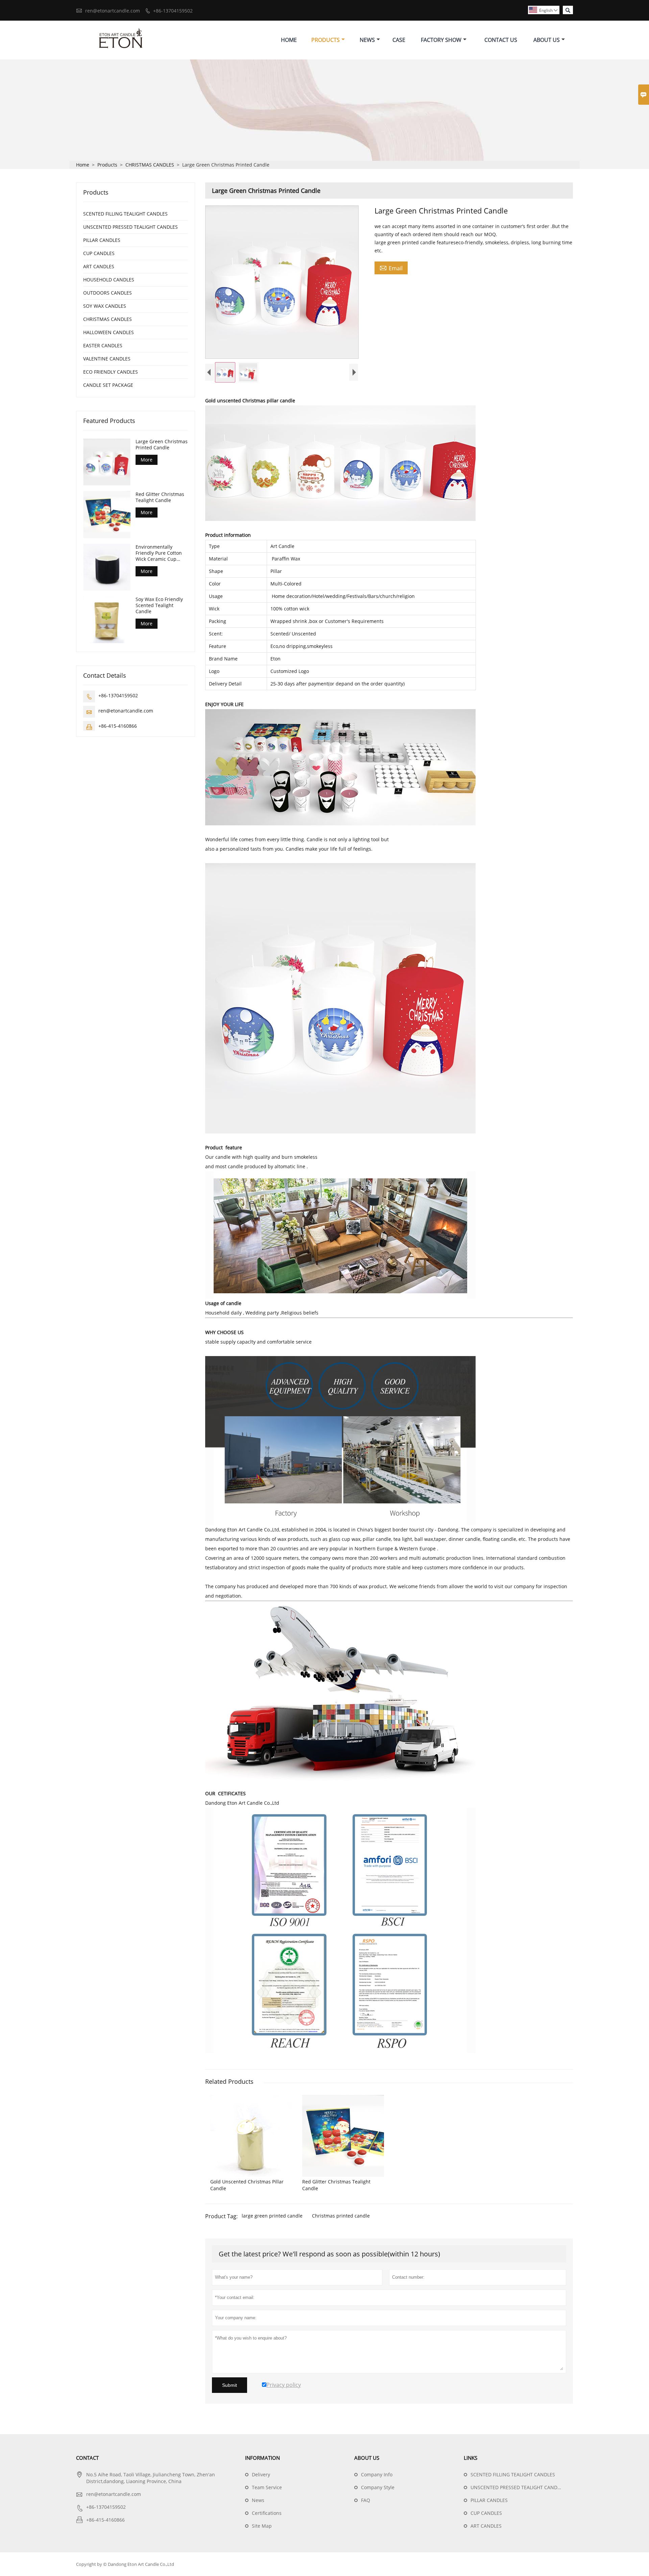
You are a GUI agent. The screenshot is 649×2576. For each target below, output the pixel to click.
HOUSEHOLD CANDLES (109, 280)
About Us (547, 40)
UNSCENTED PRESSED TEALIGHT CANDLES (130, 227)
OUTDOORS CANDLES (107, 293)
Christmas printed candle (341, 2216)
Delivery (261, 2474)
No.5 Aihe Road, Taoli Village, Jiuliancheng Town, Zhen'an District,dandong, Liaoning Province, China (151, 2478)
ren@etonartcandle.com (113, 11)
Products (326, 40)
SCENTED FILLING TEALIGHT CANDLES (125, 214)
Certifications (267, 2513)
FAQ (366, 2500)
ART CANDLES (99, 266)
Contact (87, 2458)
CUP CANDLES (99, 253)
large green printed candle (272, 2216)
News (367, 40)
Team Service (267, 2487)
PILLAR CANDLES (102, 240)
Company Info (377, 2474)
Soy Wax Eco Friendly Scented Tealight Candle (159, 605)
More (147, 460)
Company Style (378, 2487)
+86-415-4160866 (118, 726)
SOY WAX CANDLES (105, 306)
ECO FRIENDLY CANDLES (111, 372)
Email (391, 268)
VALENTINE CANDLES (107, 359)
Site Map (262, 2526)
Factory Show (441, 40)
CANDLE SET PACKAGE (108, 385)
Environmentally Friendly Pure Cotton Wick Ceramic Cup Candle (159, 553)
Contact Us (501, 40)
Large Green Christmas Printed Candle (162, 445)
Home (289, 40)
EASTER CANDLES (103, 345)
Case (399, 40)
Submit (230, 2385)
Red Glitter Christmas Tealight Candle (160, 497)
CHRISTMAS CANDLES (150, 165)
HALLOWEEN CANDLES (109, 332)
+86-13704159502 (173, 11)
